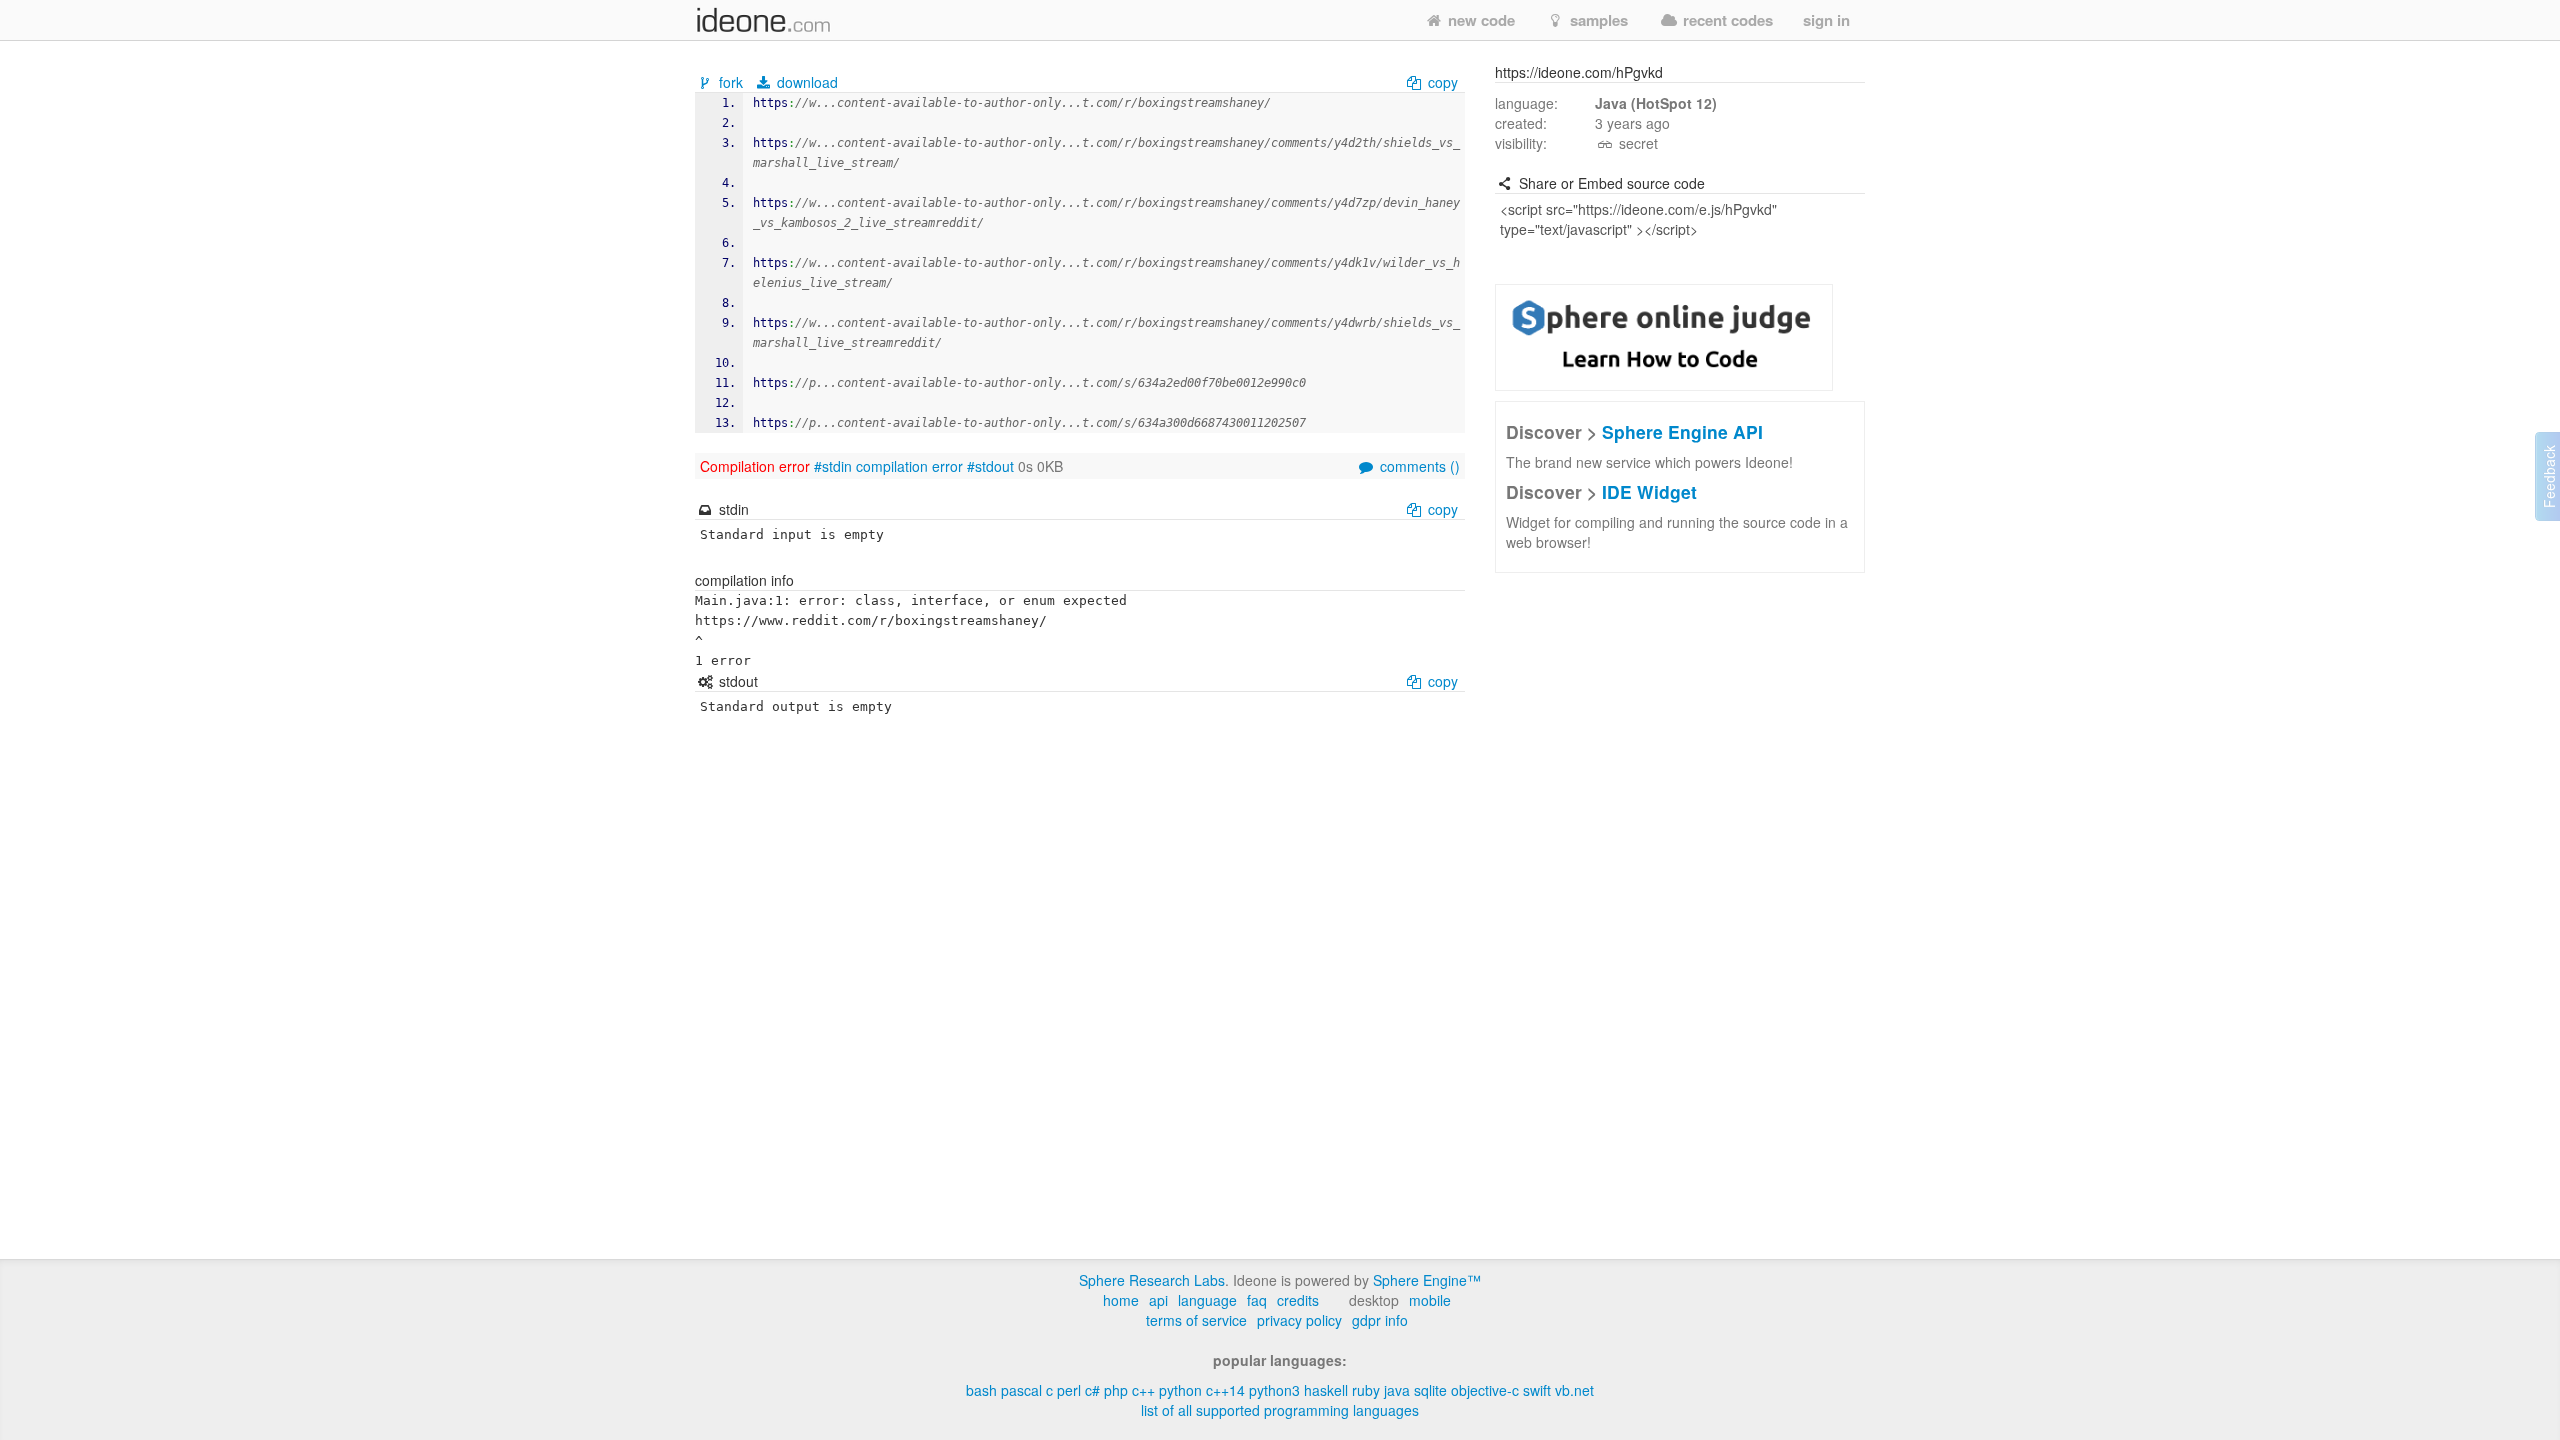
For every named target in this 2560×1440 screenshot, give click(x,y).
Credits (1298, 1300)
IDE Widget (1649, 491)
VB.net (1574, 1390)
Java (1397, 1390)
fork (731, 82)
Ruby (1366, 1390)
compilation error (909, 466)
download (805, 82)
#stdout (990, 466)
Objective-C (1485, 1390)
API (1158, 1300)
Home (1121, 1300)
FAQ (1257, 1300)
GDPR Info (1380, 1320)
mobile (1430, 1300)
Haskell (1326, 1390)
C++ (1143, 1390)
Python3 (1274, 1390)
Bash (981, 1390)
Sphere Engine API (1682, 431)
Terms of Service (1196, 1320)
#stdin (833, 466)
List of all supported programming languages (1280, 1410)
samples (1597, 20)
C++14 (1225, 1390)
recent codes (1726, 20)
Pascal (1021, 1390)
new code (1479, 20)
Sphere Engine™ (1427, 1280)
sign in (1826, 20)
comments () (1418, 466)
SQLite (1430, 1390)
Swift (1537, 1390)
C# (1092, 1390)
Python (1180, 1390)
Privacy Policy (1299, 1320)
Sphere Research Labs (1152, 1280)
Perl (1069, 1390)
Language (1207, 1300)
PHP (1116, 1390)
